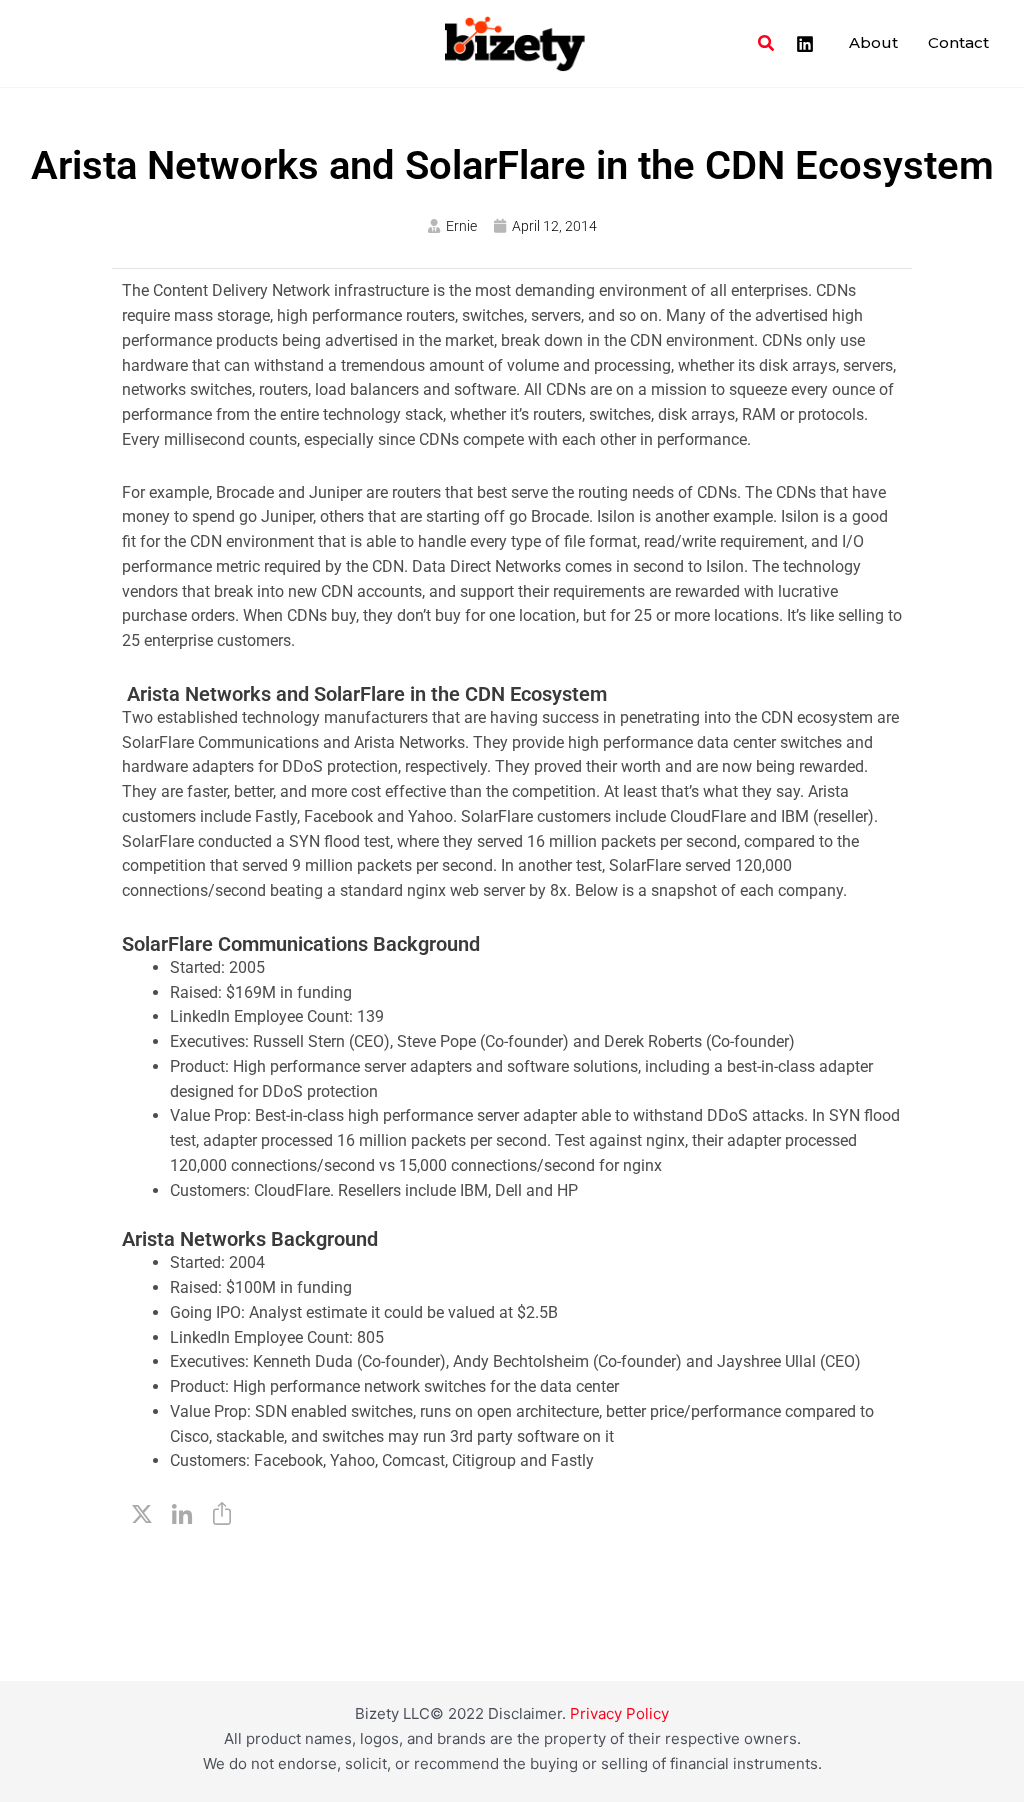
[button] (767, 43)
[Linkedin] (805, 44)
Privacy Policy (619, 1713)
